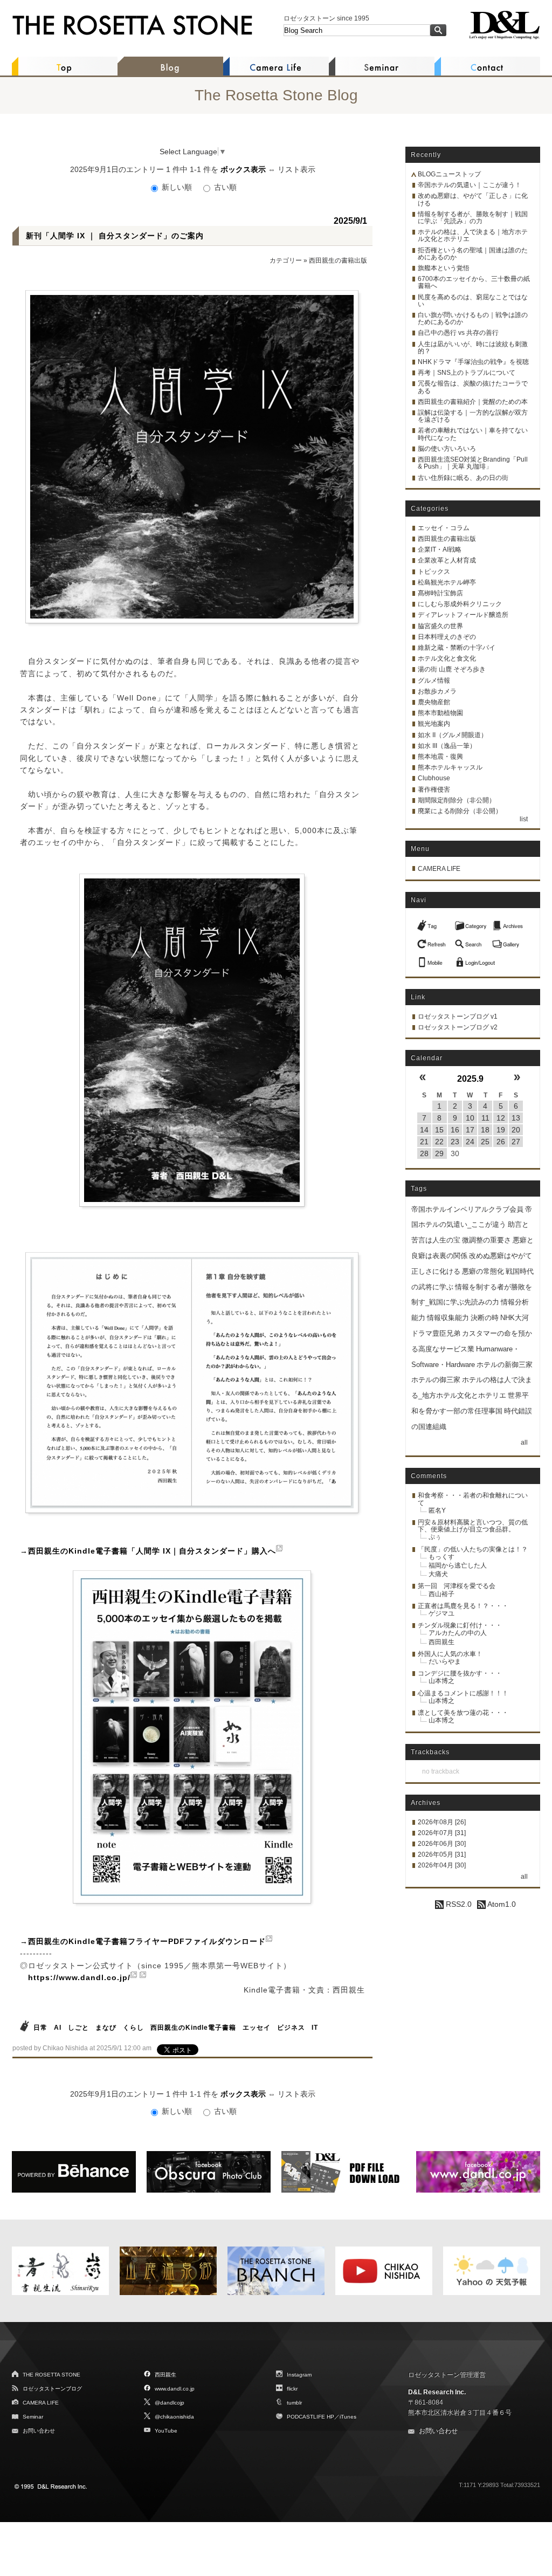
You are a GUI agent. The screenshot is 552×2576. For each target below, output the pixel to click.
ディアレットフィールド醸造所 (463, 615)
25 (485, 1142)
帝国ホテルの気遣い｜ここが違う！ (470, 185)
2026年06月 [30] (442, 1844)
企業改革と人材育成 (447, 560)
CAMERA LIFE (439, 869)
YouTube (166, 2431)
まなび (106, 2028)
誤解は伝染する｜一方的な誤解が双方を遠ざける (473, 416)
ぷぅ (435, 1537)
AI (59, 2028)
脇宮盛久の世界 (440, 626)
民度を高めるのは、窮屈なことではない (473, 301)
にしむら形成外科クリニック (460, 604)
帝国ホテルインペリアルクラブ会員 (467, 1209)
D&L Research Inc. (437, 2392)
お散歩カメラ (437, 691)
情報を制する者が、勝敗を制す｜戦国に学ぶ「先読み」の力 (473, 218)
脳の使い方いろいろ (447, 449)
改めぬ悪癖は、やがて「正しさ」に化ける (473, 199)
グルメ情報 (434, 681)
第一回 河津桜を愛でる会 (457, 1586)
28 (424, 1153)
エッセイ (257, 2028)
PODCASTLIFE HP (310, 2417)
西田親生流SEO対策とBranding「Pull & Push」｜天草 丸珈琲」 (473, 463)
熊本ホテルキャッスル (450, 767)
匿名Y (437, 1510)
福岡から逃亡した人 (458, 1565)
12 (501, 1118)
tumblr (294, 2403)
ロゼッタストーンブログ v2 (458, 1027)
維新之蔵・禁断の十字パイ (457, 648)
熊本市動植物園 (440, 713)
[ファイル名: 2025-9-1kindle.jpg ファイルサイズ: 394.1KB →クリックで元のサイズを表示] (192, 1737)
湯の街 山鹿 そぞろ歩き (452, 669)
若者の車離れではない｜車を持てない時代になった (473, 434)
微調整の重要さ (487, 1240)
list (524, 819)
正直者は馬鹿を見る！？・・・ (463, 1606)
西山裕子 (441, 1594)
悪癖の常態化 (483, 1271)
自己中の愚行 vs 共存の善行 (458, 333)
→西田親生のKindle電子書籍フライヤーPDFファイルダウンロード (143, 1941)
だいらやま (445, 1661)
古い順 (224, 187)
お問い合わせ (39, 2431)
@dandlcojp (170, 2403)
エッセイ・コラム (444, 528)
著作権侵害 (434, 789)
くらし (133, 2028)
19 (501, 1130)
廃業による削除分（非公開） (460, 811)
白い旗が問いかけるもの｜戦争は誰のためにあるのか (473, 318)
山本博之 (441, 1681)
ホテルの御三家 (436, 1380)
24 (470, 1142)
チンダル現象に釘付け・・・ (460, 1625)
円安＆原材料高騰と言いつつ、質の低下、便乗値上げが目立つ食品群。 (473, 1526)
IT (315, 2028)
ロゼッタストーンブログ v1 (458, 1016)
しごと (78, 2028)
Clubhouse (434, 778)
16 (455, 1130)
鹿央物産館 (434, 702)
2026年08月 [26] (442, 1822)
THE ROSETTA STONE (51, 2375)
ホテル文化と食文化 (447, 658)
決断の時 (485, 1318)
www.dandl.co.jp (175, 2389)
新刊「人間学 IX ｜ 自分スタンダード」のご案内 (115, 236)
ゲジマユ (441, 1613)
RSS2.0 (458, 1904)
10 (470, 1118)
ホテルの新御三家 (505, 1365)
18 (485, 1130)
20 (516, 1130)
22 (439, 1142)
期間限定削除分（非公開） (457, 800)
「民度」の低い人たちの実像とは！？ (473, 1549)
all (524, 1442)
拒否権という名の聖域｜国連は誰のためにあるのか (473, 254)
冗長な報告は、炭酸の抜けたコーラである (473, 387)
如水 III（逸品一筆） (447, 746)
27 (516, 1142)
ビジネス (291, 2028)
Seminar (33, 2417)
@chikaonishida (174, 2417)
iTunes (348, 2417)
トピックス (434, 572)
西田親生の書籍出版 (338, 260)
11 (485, 1118)
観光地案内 (434, 724)
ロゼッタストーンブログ (52, 2389)
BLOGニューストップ (449, 174)
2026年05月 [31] (442, 1854)
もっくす (441, 1557)
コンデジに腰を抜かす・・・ (460, 1673)
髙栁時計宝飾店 (440, 593)
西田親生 (441, 1642)
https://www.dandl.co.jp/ (79, 1977)
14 (424, 1130)
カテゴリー (286, 260)
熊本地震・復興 (440, 757)
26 (501, 1142)
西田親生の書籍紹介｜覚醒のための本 (473, 402)
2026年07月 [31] (442, 1833)
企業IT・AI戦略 (440, 549)
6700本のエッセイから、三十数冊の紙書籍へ (474, 282)
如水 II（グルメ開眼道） (453, 735)
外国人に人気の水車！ (450, 1654)
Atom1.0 (501, 1904)
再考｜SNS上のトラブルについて (467, 373)
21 (424, 1142)
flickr (292, 2389)
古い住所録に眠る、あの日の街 (463, 478)
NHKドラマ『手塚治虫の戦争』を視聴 (473, 362)
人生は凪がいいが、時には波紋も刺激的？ (473, 348)
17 (470, 1130)
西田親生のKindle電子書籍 (193, 2028)
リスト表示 (296, 169)
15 (439, 1130)
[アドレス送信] (433, 959)
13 (516, 1118)
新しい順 (177, 187)
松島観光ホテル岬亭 (447, 582)
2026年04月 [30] (442, 1865)
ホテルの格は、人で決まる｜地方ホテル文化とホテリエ (473, 235)
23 (455, 1142)
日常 (40, 2028)
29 (439, 1153)
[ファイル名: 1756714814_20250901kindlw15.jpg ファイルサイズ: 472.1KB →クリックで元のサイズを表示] (192, 1040)
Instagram (299, 2375)
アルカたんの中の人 (458, 1633)
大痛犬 (438, 1574)
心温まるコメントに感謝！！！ (463, 1693)
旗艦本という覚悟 (444, 268)
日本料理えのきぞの (447, 637)
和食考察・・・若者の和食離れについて (473, 1499)
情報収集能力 (448, 1318)
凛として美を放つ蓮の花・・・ (463, 1713)
